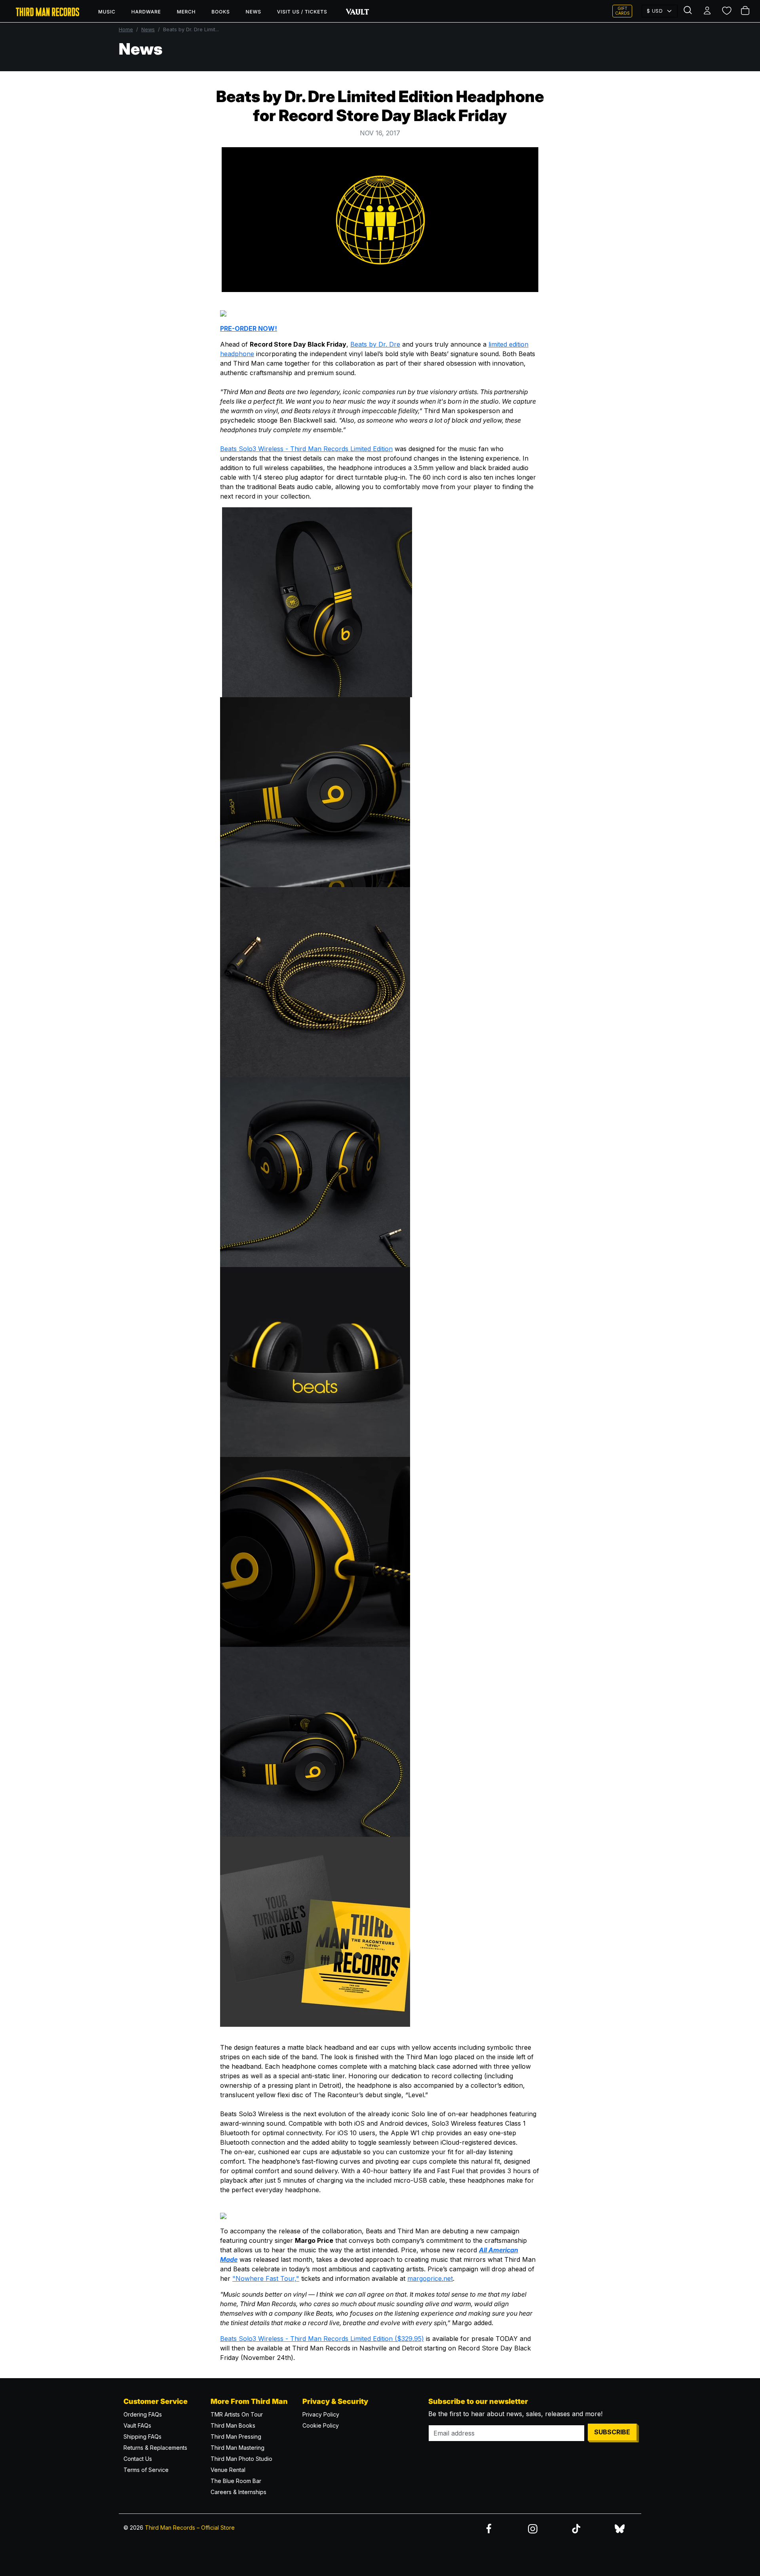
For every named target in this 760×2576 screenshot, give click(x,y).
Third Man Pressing (236, 2437)
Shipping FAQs (142, 2437)
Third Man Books (233, 2425)
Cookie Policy (321, 2425)
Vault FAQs (137, 2425)
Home (126, 29)
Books (220, 12)
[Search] (689, 11)
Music (107, 12)
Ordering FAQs (143, 2414)
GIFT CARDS (622, 11)
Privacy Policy (321, 2414)
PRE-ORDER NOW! (249, 328)
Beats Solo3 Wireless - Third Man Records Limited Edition (306, 449)
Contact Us (138, 2459)
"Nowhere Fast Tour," (266, 2278)
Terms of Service (146, 2470)
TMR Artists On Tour (237, 2414)
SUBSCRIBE (612, 2432)
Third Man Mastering (237, 2448)
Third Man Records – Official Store (190, 2528)
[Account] (708, 11)
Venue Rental (228, 2470)
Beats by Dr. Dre (375, 344)
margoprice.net (430, 2278)
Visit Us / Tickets (302, 12)
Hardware (146, 12)
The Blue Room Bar (236, 2481)
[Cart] (746, 11)
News (254, 12)
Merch (186, 12)
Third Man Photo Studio (241, 2459)
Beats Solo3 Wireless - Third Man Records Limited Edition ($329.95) (322, 2339)
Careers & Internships (238, 2492)
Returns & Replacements (155, 2448)
